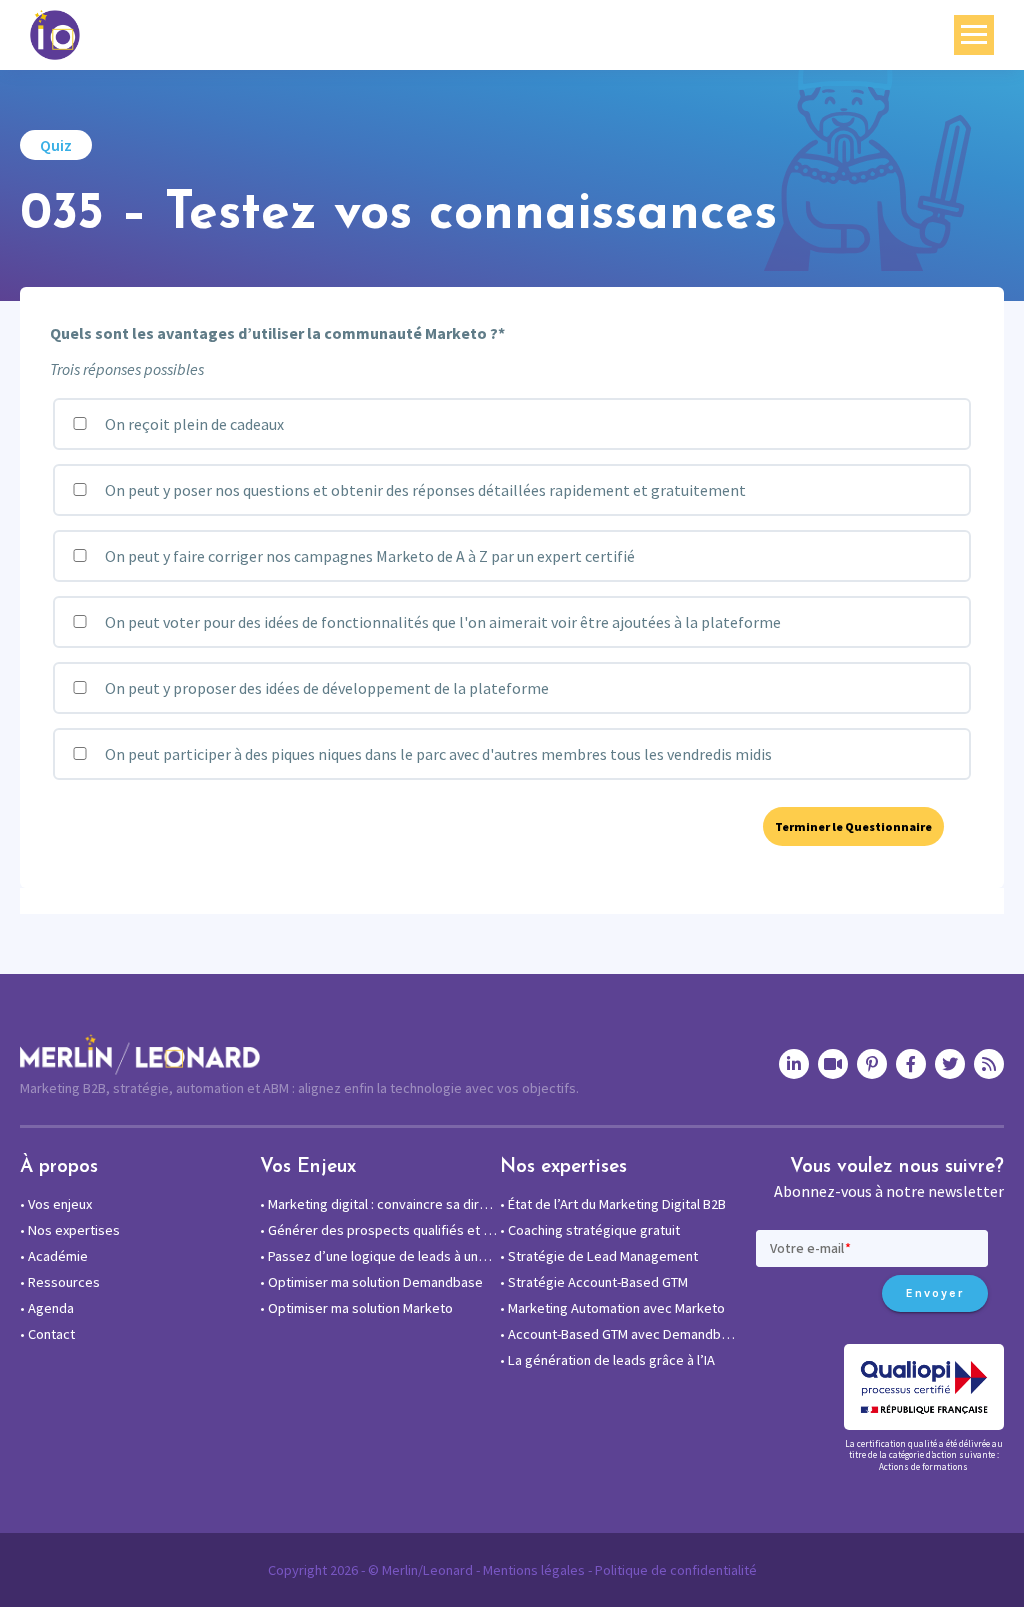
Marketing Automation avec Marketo (612, 1308)
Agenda (47, 1308)
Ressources (60, 1282)
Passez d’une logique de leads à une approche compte (380, 1256)
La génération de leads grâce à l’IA (607, 1360)
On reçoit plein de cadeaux (193, 424)
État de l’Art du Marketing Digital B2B (613, 1204)
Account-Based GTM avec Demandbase (620, 1334)
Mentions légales (534, 1570)
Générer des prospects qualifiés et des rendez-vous (380, 1230)
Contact (47, 1334)
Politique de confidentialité (676, 1570)
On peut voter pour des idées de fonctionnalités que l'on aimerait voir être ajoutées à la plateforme (441, 622)
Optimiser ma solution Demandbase (371, 1282)
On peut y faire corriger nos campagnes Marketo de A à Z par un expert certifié (368, 556)
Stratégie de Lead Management (599, 1256)
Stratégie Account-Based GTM (594, 1282)
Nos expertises (70, 1230)
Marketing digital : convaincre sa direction (380, 1204)
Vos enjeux (56, 1204)
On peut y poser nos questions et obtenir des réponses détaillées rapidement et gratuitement (424, 490)
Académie (54, 1256)
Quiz (56, 145)
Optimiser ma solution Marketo (356, 1308)
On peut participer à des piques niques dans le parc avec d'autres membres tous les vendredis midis (437, 754)
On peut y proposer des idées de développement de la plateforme (325, 688)
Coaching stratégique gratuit (590, 1230)
